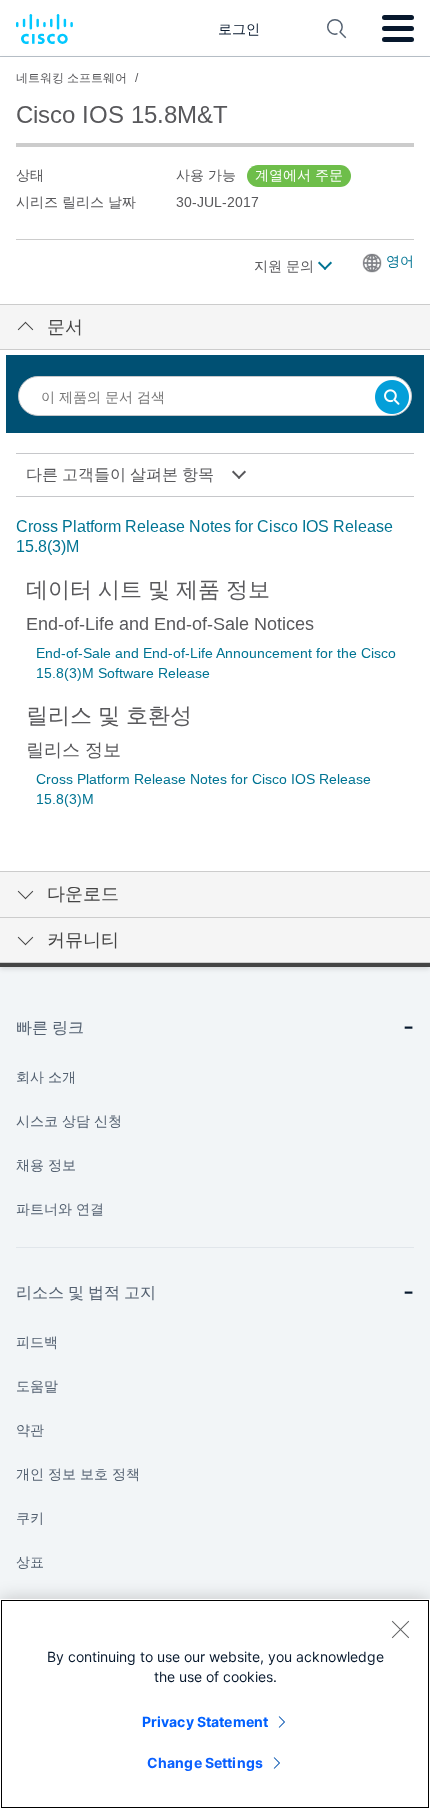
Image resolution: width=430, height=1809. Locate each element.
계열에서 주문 (299, 175)
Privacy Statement (205, 1721)
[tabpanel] (215, 537)
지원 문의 (286, 266)
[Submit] (392, 398)
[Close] (400, 1629)
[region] (215, 1704)
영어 (400, 261)
